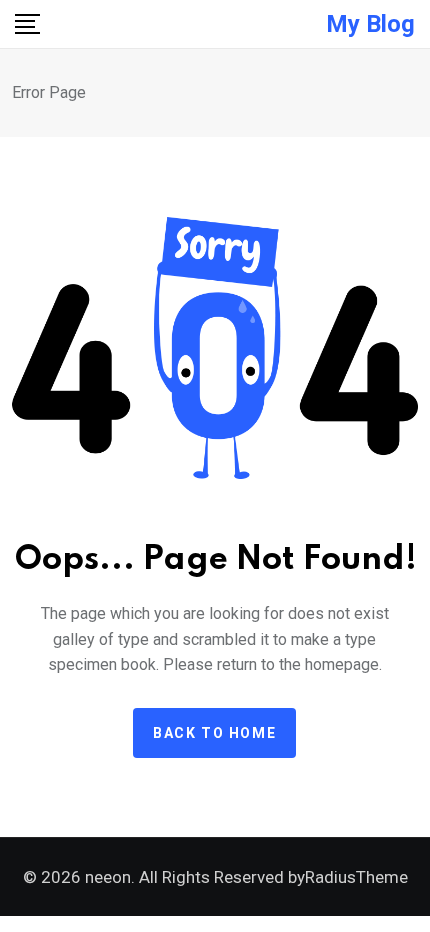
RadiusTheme (356, 877)
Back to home (214, 733)
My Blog (370, 24)
